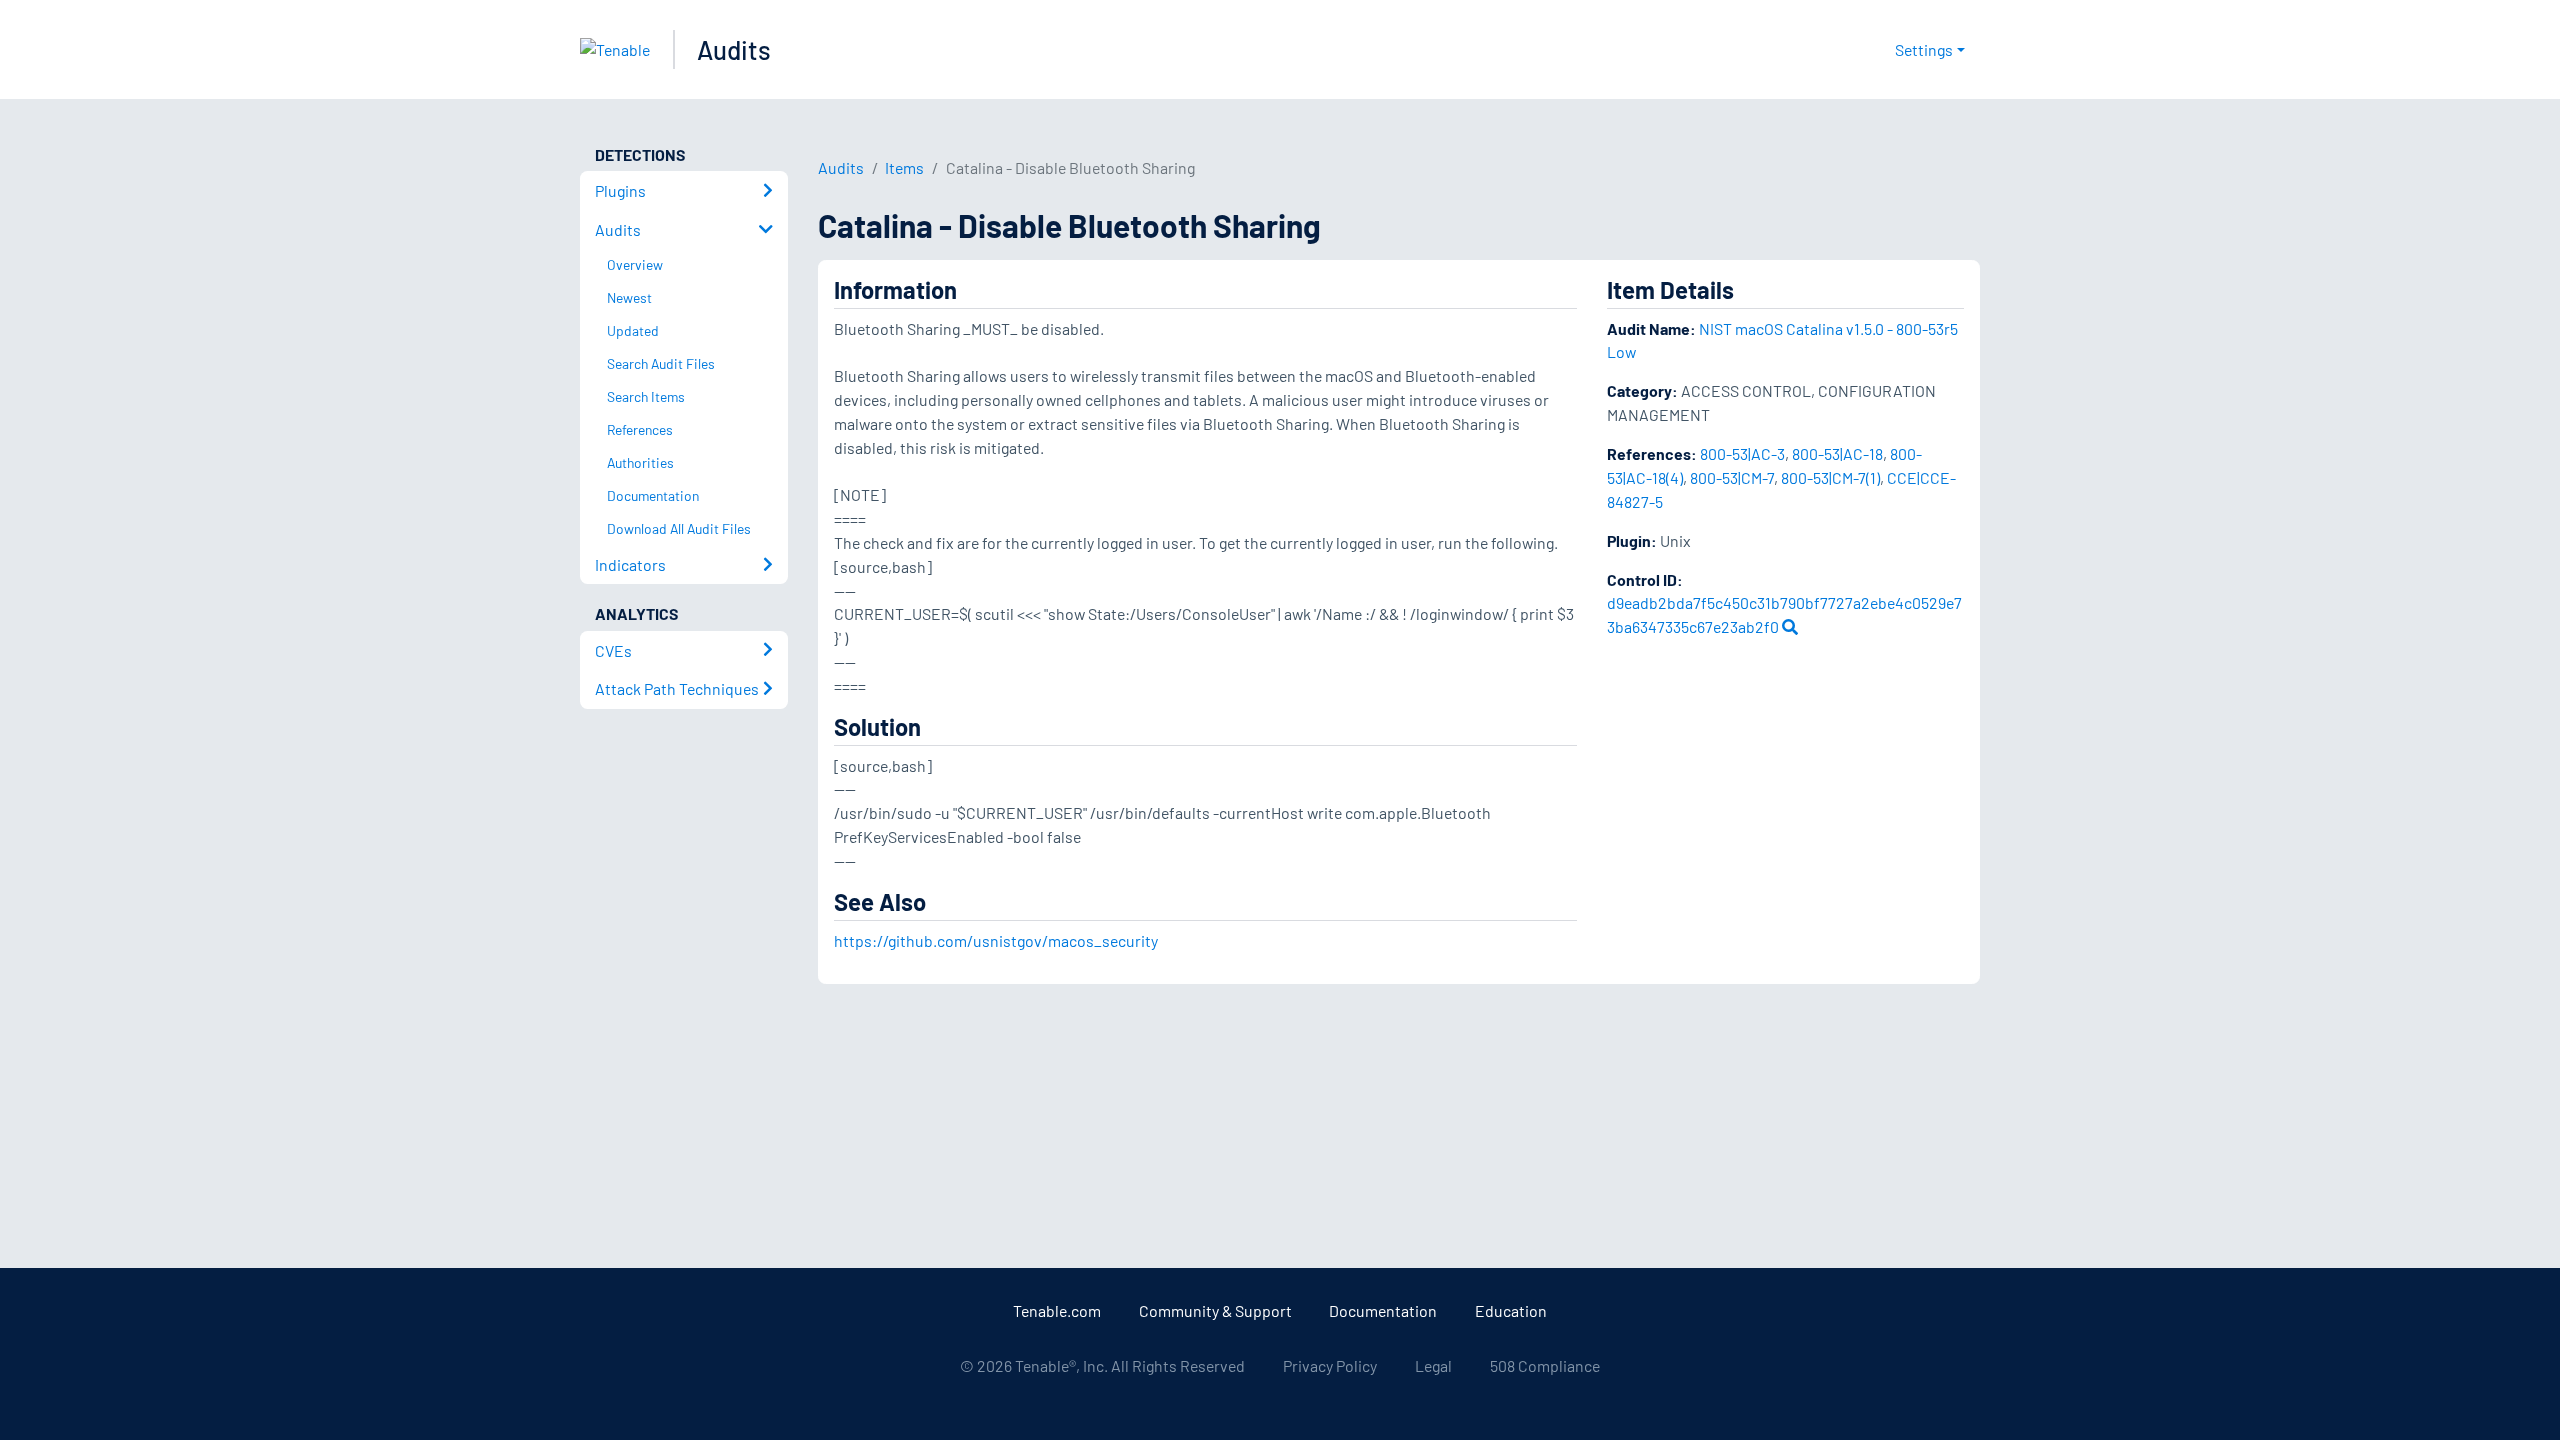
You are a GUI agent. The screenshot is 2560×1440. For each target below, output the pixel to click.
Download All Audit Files (679, 528)
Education (1511, 1310)
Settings (1924, 49)
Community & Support (1215, 1310)
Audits (734, 49)
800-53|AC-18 (1837, 453)
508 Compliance (1545, 1365)
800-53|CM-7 (1732, 477)
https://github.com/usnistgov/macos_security (996, 940)
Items (904, 167)
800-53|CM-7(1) (1830, 477)
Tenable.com (1057, 1310)
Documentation (1383, 1310)
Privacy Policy (1330, 1365)
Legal (1433, 1365)
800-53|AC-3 (1742, 453)
